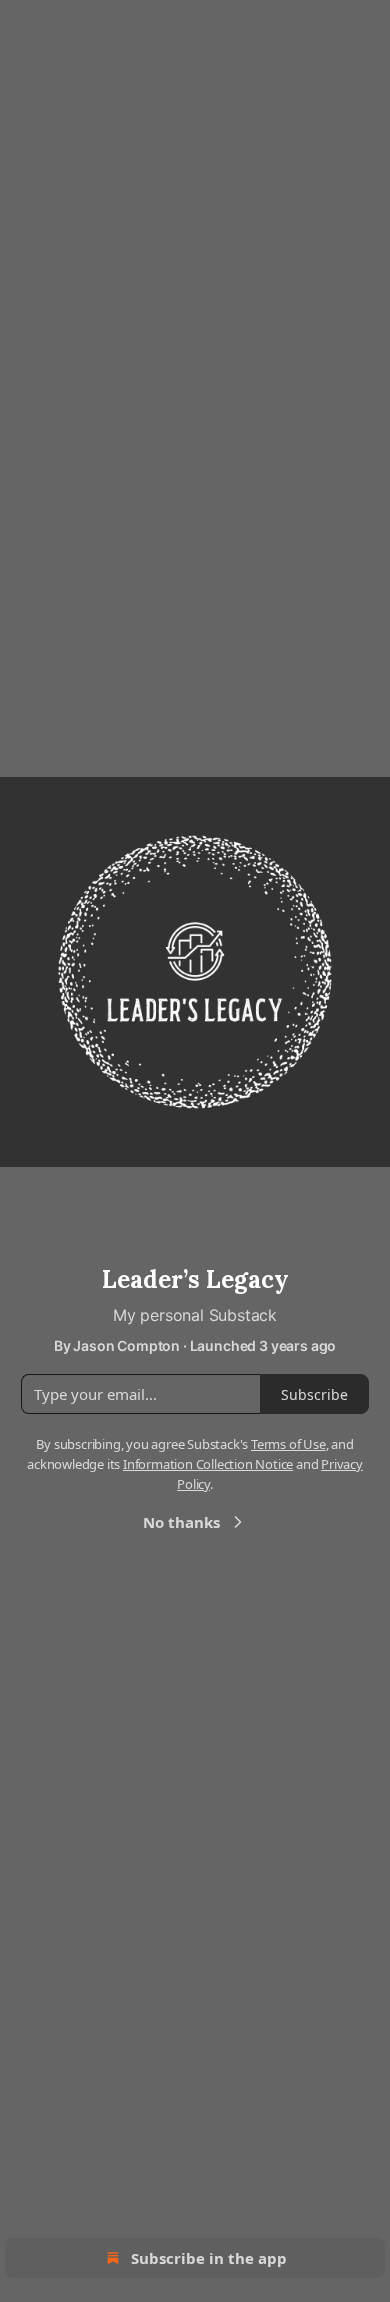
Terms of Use (288, 1444)
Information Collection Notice (208, 1464)
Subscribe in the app (209, 2258)
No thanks (181, 1522)
